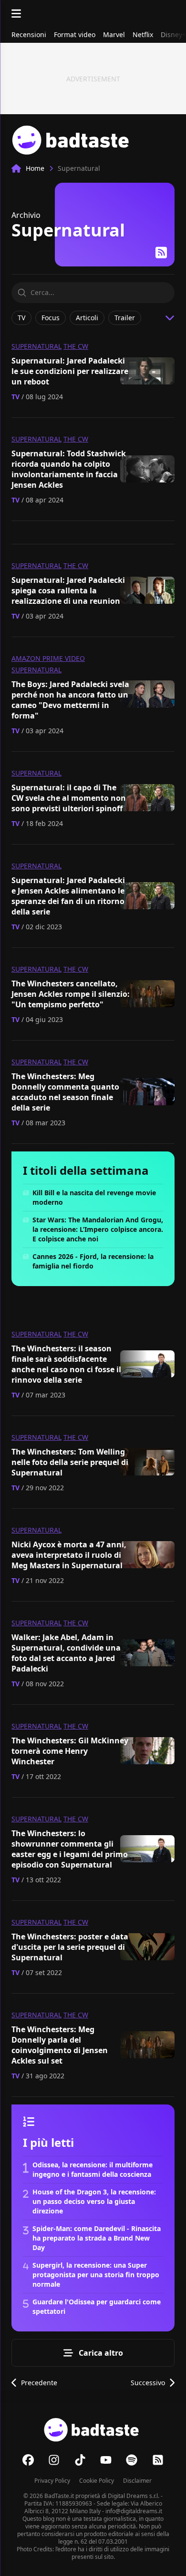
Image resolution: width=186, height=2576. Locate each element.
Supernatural (36, 346)
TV (15, 397)
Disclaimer (137, 2481)
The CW (76, 346)
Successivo (148, 2383)
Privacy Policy (52, 2481)
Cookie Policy (97, 2481)
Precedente (39, 2383)
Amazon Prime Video (48, 658)
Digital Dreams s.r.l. (134, 2496)
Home (35, 168)
